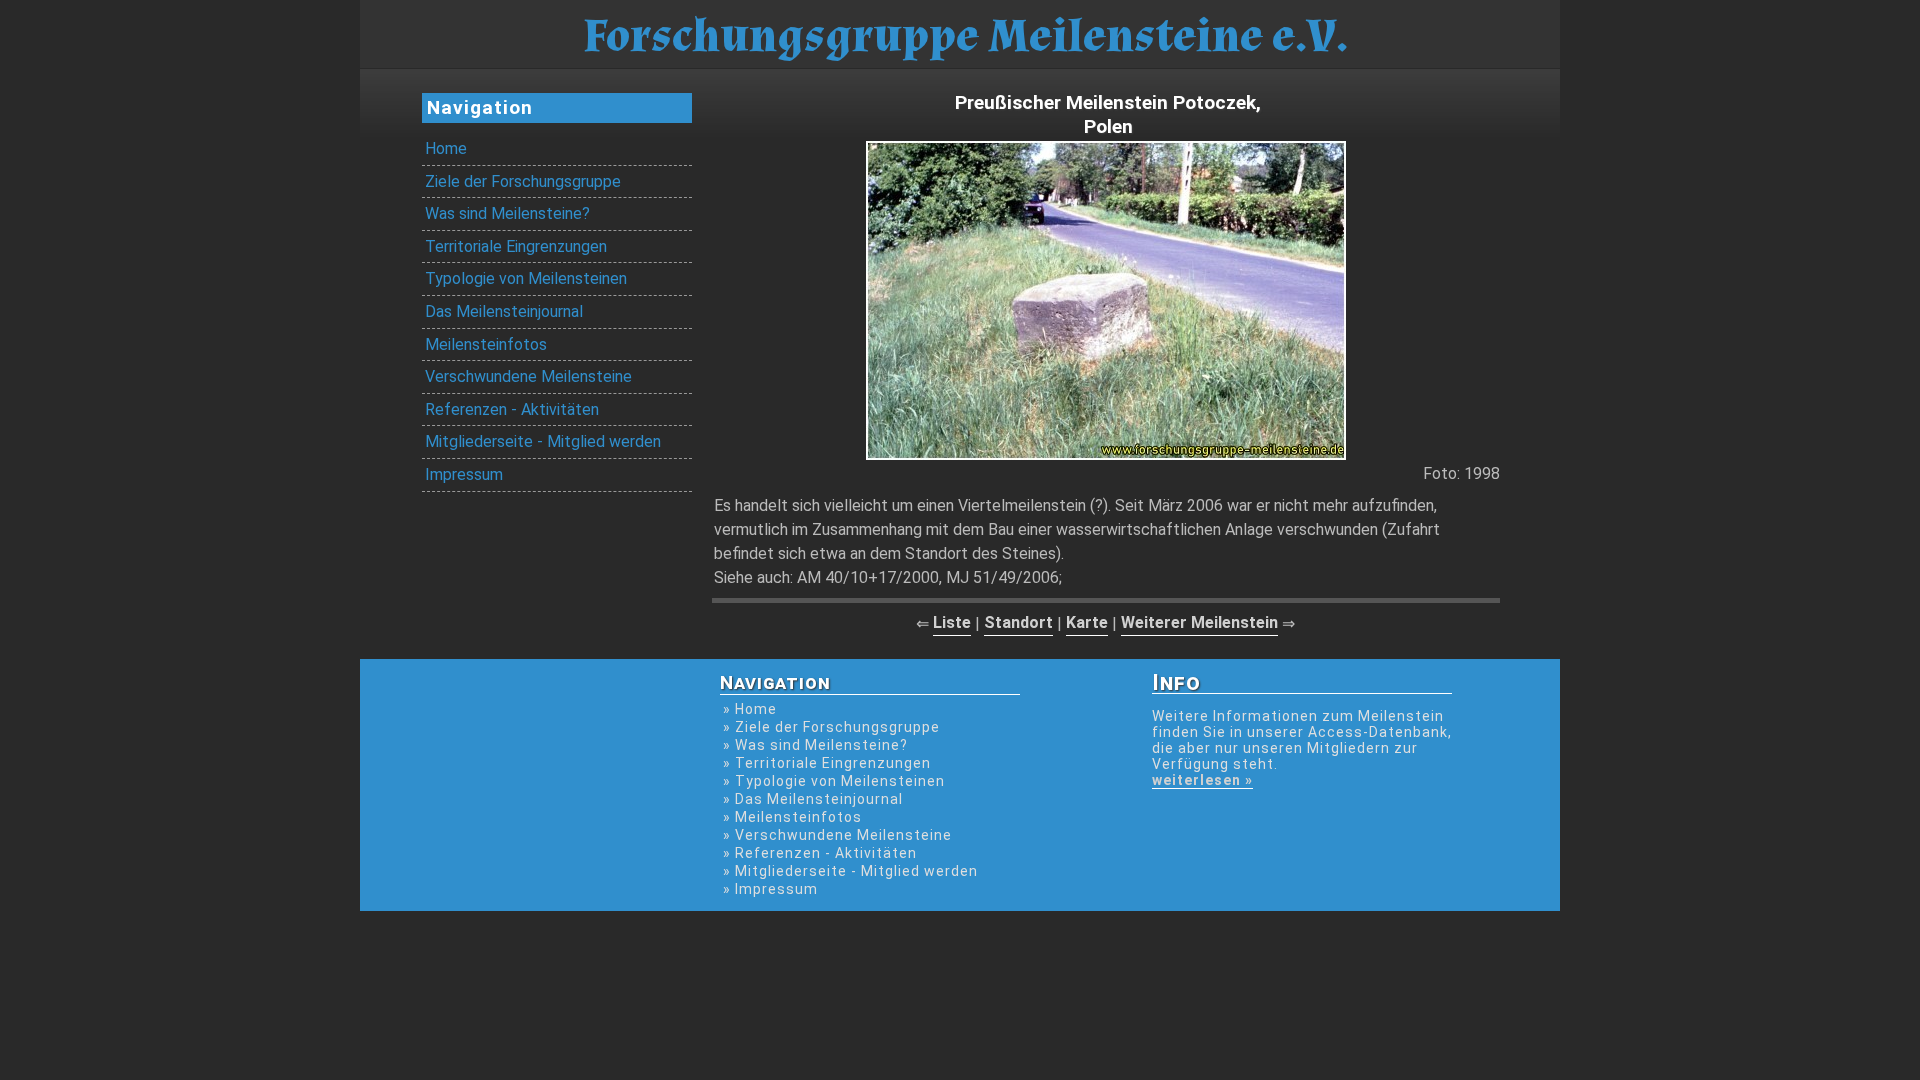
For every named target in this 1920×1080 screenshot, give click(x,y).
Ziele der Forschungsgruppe (523, 181)
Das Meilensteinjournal (504, 311)
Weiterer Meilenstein (1199, 622)
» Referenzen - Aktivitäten (820, 853)
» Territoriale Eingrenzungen (827, 763)
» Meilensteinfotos (792, 817)
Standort (1018, 622)
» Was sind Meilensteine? (815, 745)
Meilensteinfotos (486, 344)
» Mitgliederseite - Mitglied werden (850, 871)
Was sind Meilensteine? (507, 213)
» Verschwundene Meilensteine (837, 835)
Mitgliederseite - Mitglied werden (543, 441)
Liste (952, 622)
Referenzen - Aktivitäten (512, 409)
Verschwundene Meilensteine (528, 376)
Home (446, 148)
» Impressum (770, 889)
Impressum (464, 474)
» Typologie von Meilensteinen (834, 781)
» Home (750, 709)
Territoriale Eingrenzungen (516, 246)
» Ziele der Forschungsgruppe (831, 727)
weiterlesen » (1202, 780)
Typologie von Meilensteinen (526, 278)
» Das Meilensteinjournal (813, 799)
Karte (1087, 622)
